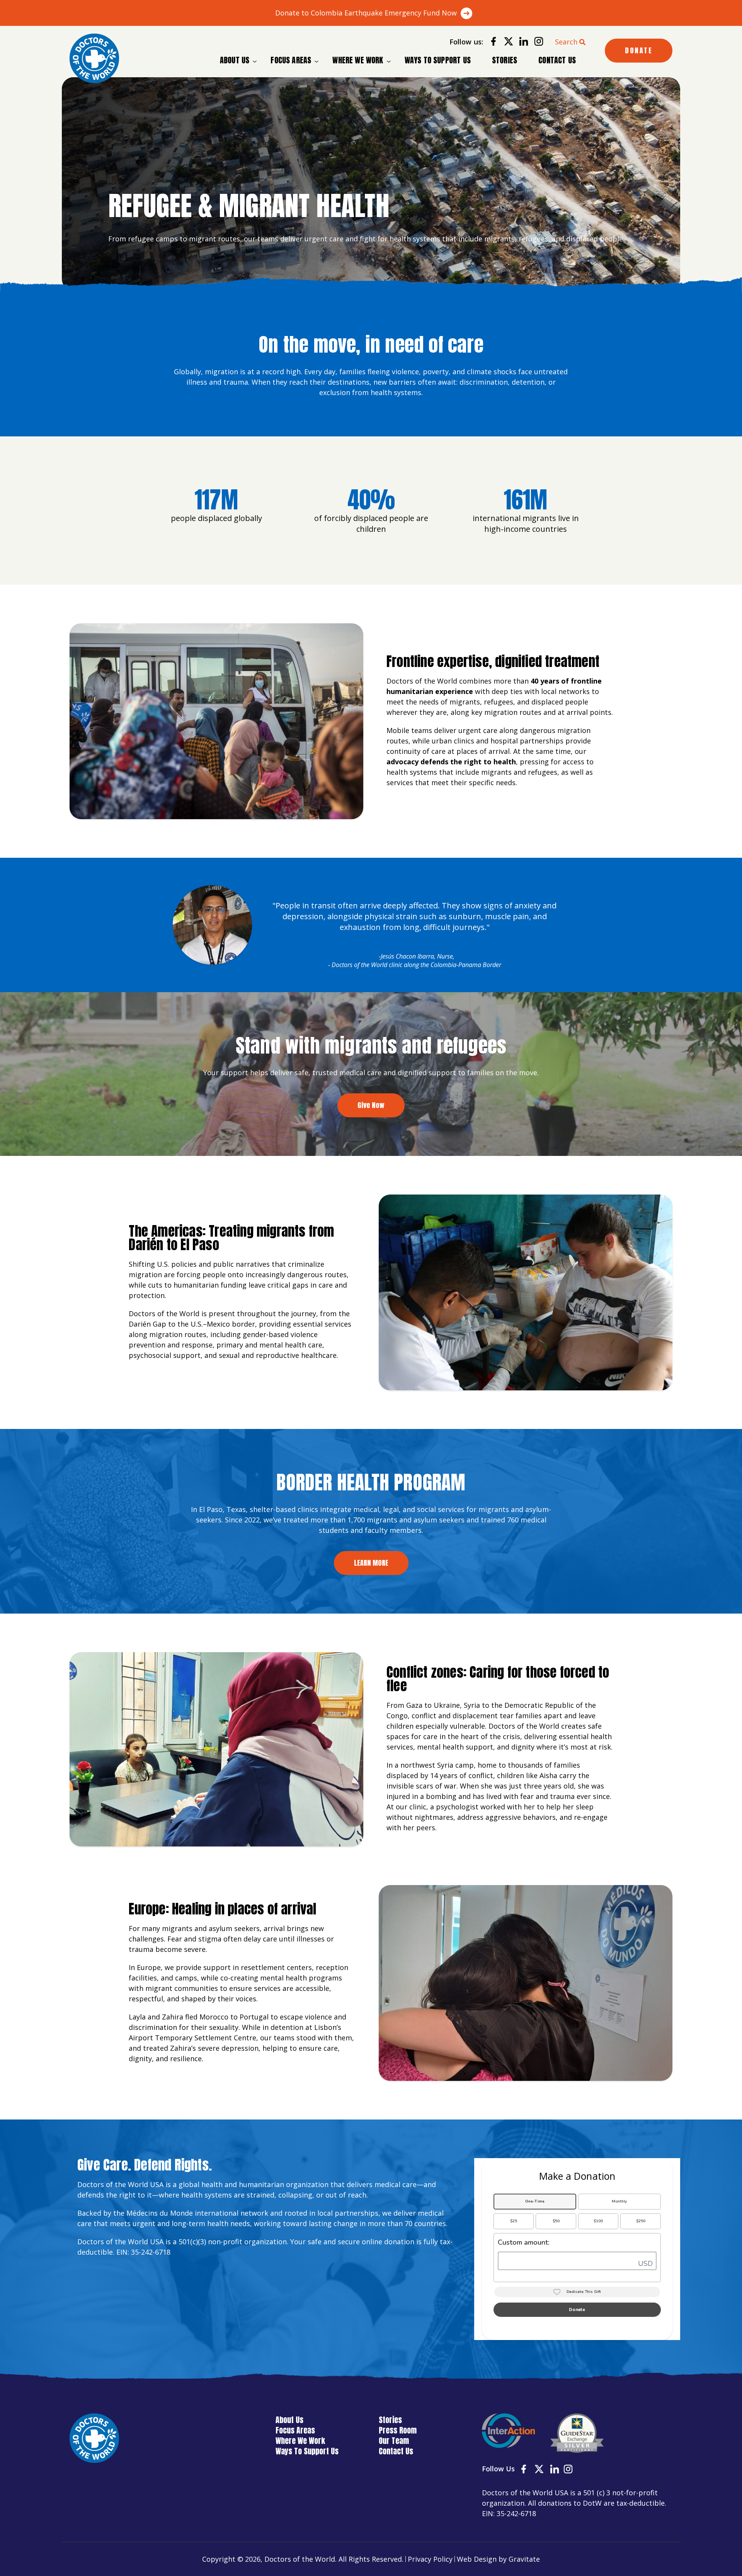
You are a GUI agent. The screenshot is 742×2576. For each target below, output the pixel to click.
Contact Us (557, 60)
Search (566, 42)
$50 (556, 2221)
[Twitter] (506, 43)
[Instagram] (536, 43)
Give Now (371, 1105)
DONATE (639, 50)
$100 (598, 2221)
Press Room (398, 2430)
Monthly (619, 2201)
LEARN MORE (371, 1563)
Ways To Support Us (438, 60)
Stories (505, 60)
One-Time (535, 2201)
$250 (641, 2221)
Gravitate (524, 2559)
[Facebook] (491, 43)
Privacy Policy (430, 2559)
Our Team (394, 2441)
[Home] (94, 58)
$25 (514, 2221)
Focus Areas (291, 60)
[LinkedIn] (521, 43)
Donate (577, 2310)
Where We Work (358, 60)
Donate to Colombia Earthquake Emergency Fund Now (366, 13)
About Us (235, 60)
